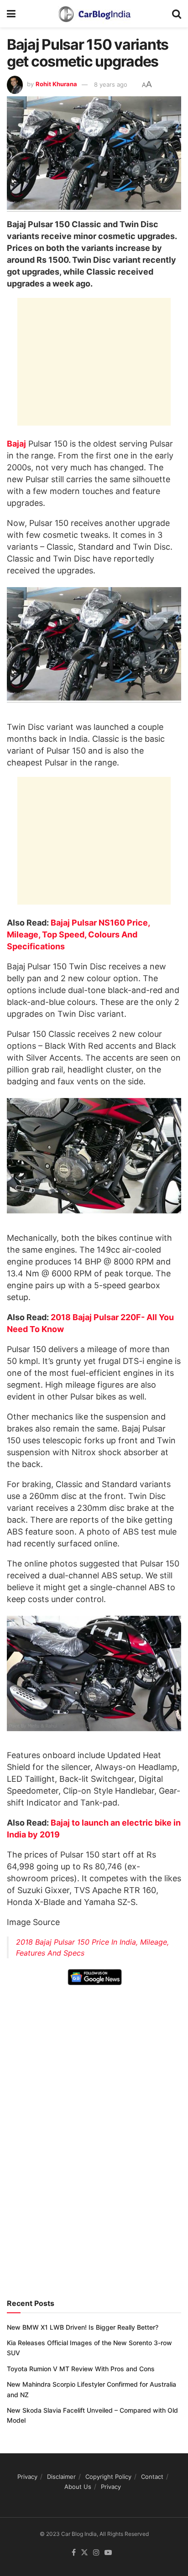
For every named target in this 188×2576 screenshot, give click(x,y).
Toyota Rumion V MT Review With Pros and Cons (81, 2369)
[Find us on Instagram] (96, 2553)
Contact (152, 2477)
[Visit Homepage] (94, 14)
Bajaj (16, 444)
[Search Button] (177, 14)
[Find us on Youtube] (108, 2553)
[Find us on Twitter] (84, 2553)
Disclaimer (61, 2477)
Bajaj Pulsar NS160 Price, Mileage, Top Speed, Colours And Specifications (78, 934)
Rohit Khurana (56, 84)
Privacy (27, 2477)
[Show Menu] (11, 14)
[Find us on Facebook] (74, 2553)
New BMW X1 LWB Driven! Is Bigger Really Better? (83, 2327)
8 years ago (111, 84)
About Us (78, 2487)
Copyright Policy (108, 2477)
